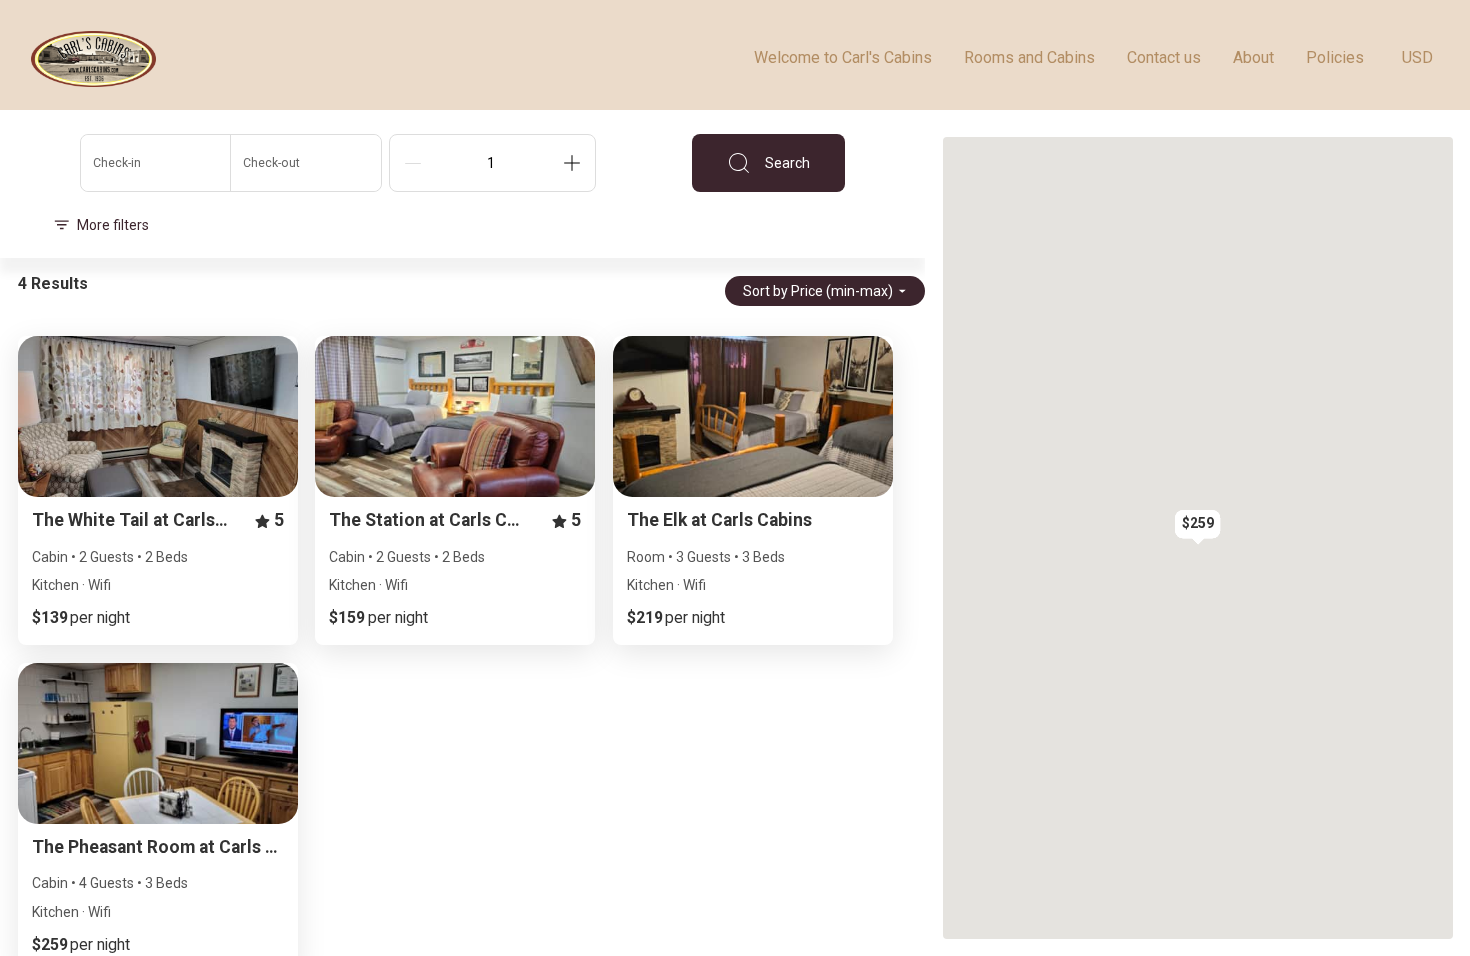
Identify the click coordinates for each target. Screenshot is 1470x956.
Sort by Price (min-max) (818, 291)
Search (787, 163)
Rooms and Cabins (1029, 57)
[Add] (572, 163)
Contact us (1164, 57)
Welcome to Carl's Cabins (843, 57)
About (1253, 57)
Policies (1335, 57)
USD (1417, 57)
